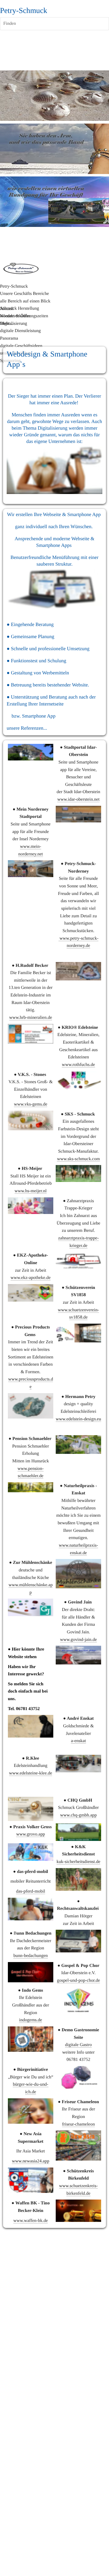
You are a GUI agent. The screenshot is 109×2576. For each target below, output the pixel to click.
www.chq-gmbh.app (79, 1815)
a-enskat (78, 1741)
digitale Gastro (78, 2045)
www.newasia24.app (30, 2161)
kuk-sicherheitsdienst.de (79, 1862)
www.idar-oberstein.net (78, 799)
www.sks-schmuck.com (78, 1159)
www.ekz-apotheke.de (31, 1278)
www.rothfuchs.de (78, 1065)
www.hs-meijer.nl (31, 1191)
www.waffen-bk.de (31, 2221)
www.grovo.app (30, 1834)
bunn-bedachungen (31, 1956)
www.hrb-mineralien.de (31, 1018)
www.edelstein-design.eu (78, 1419)
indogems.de (31, 2020)
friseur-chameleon (78, 2124)
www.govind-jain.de (78, 1640)
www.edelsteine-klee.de (31, 1773)
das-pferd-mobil (31, 1891)
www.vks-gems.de (31, 1104)
